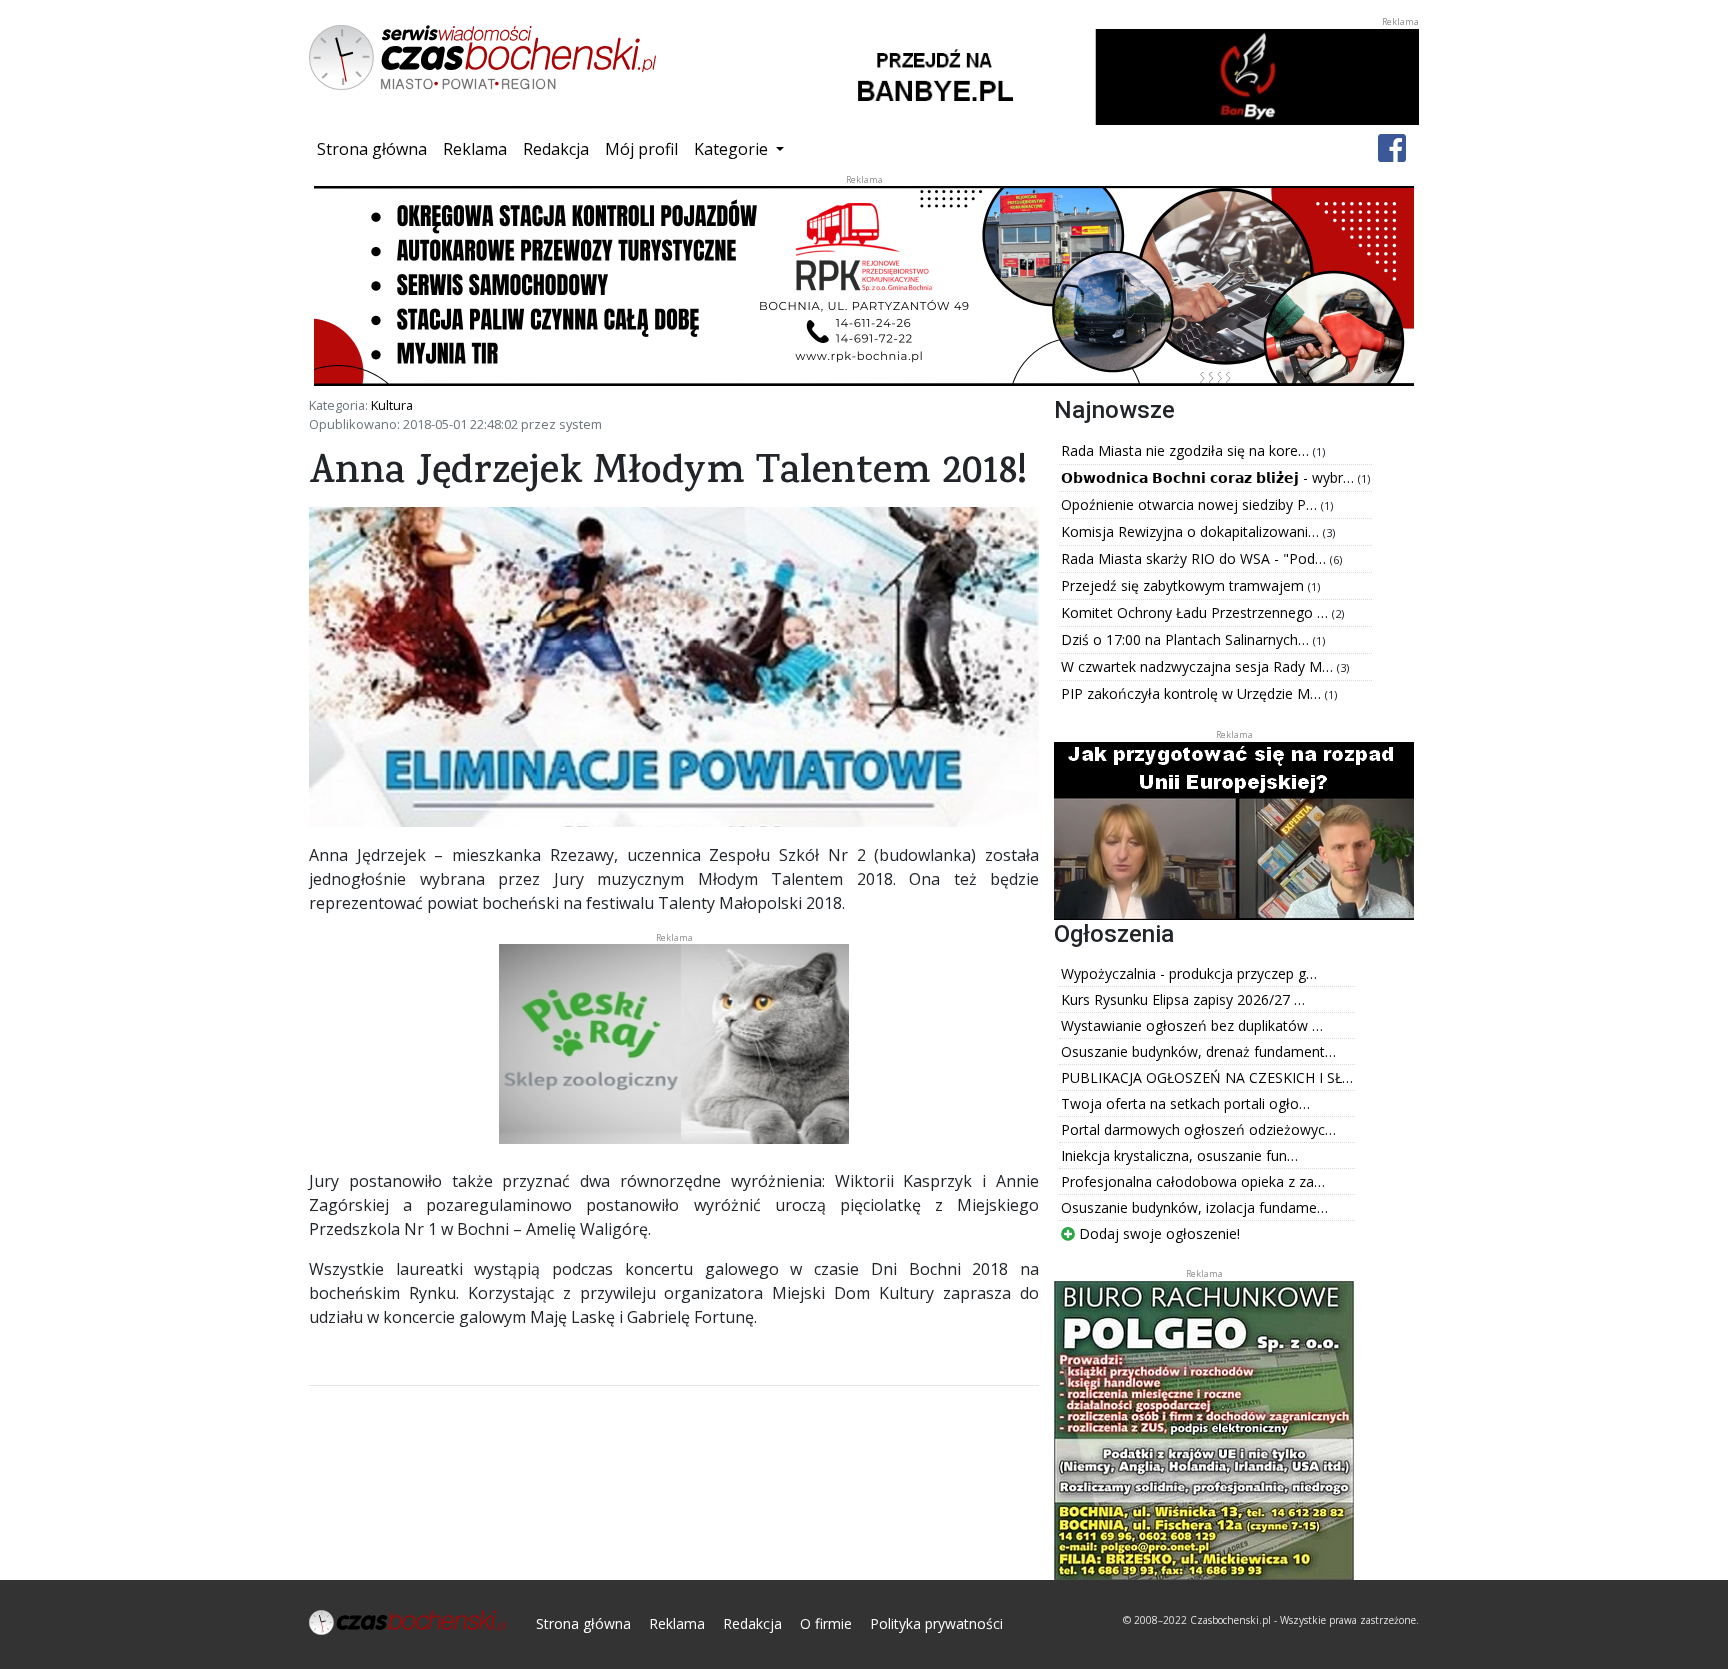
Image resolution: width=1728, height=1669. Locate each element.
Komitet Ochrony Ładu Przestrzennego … (1196, 612)
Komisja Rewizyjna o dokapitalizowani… (1192, 531)
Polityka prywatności (936, 1623)
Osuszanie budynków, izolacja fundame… (1194, 1207)
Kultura (392, 405)
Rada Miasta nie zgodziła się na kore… (1187, 450)
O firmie (826, 1623)
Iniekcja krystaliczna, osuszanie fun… (1179, 1155)
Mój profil (641, 149)
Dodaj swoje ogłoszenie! (1157, 1233)
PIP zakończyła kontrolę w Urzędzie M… (1193, 693)
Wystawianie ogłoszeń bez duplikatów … (1192, 1025)
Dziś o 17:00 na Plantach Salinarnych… (1187, 639)
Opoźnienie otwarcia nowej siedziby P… (1191, 504)
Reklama (475, 149)
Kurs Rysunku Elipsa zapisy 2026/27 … (1183, 999)
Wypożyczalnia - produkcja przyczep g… (1189, 973)
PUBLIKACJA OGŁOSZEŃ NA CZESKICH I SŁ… (1207, 1077)
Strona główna (376, 148)
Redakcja (556, 149)
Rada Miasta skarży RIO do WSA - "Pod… (1195, 558)
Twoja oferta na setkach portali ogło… (1185, 1103)
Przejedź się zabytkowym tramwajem (1184, 585)
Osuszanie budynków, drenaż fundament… (1198, 1051)
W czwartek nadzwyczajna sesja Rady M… (1199, 666)
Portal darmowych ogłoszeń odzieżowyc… (1198, 1129)
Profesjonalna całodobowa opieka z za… (1193, 1181)
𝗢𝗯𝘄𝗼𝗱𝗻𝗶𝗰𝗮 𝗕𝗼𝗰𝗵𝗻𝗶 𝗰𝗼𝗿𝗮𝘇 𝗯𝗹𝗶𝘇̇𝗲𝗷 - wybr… (1209, 477)
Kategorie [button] (733, 149)
